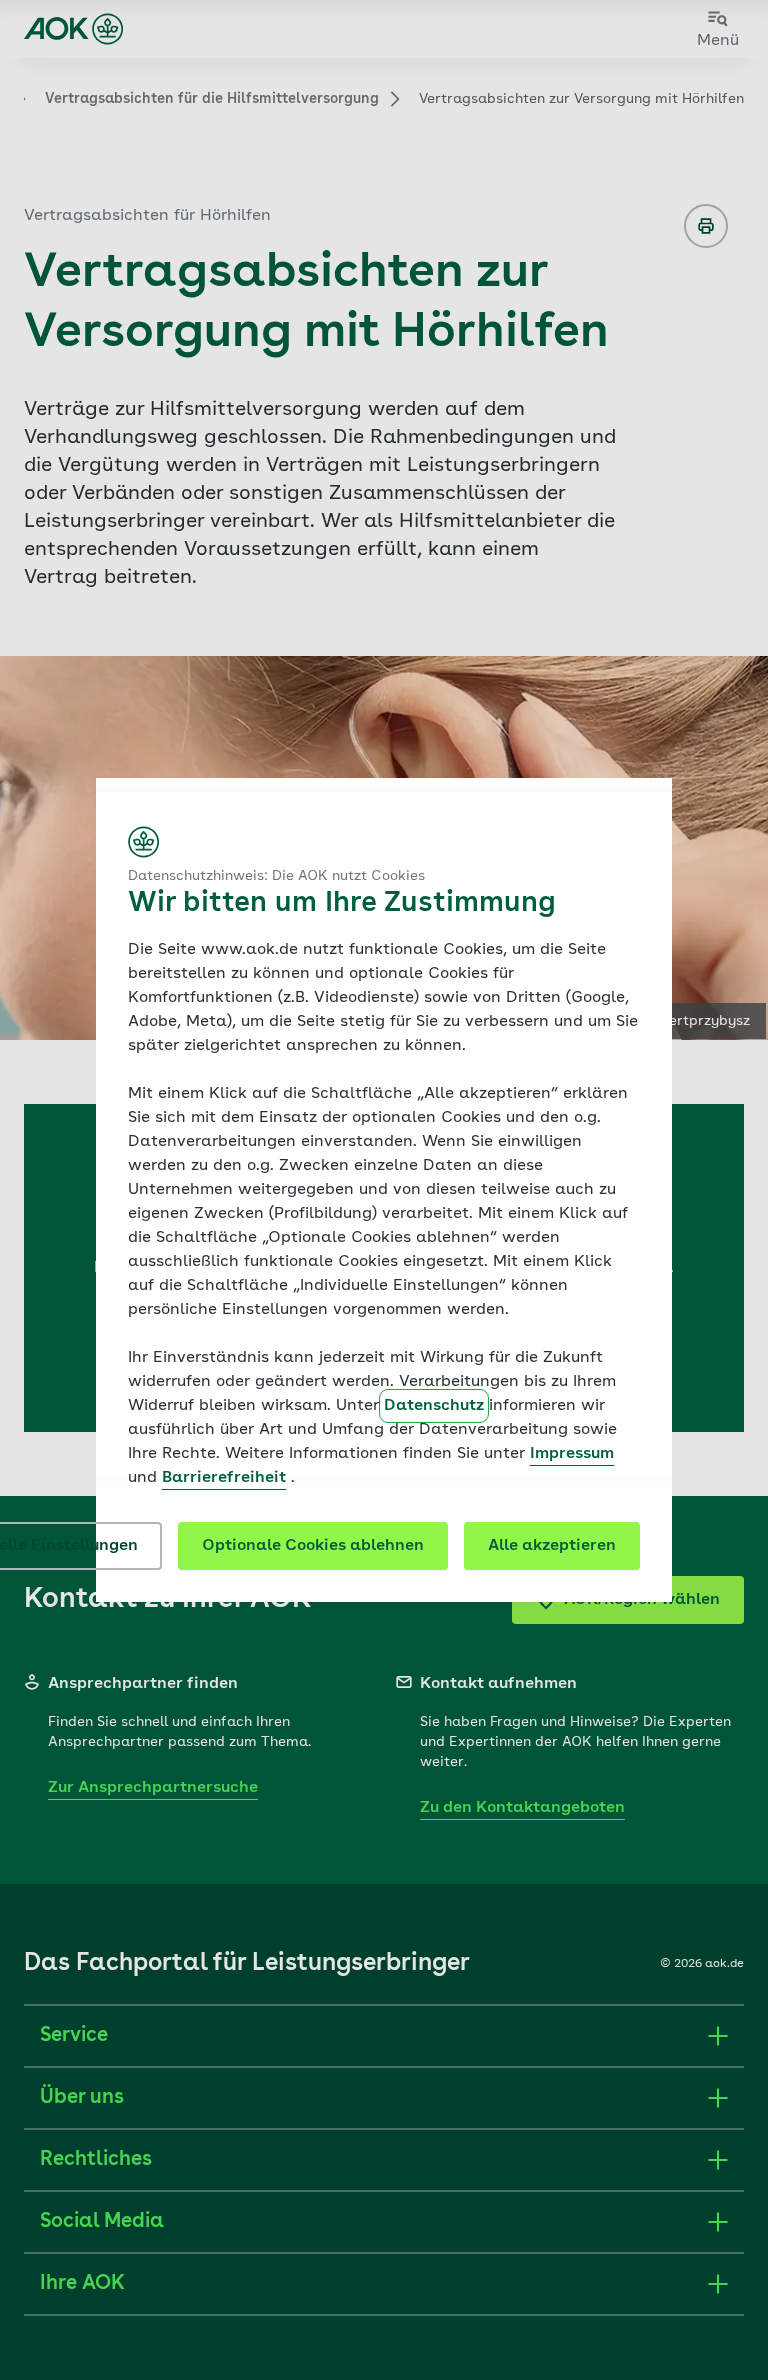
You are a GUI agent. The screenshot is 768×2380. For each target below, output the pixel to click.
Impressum (572, 1454)
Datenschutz (434, 1406)
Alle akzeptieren (552, 1546)
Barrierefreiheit (224, 1478)
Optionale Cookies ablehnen (313, 1546)
